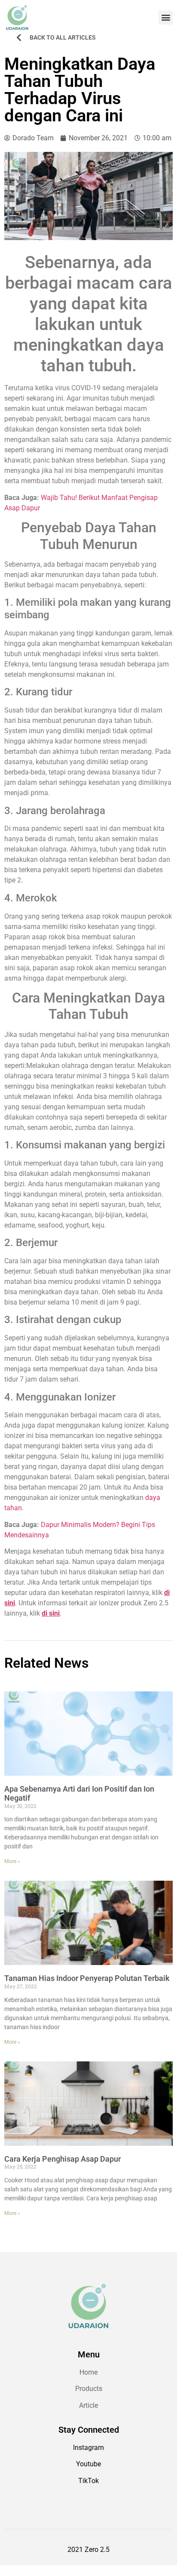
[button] (166, 17)
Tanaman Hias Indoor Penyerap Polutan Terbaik (87, 1978)
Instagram (88, 2448)
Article (88, 2405)
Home (88, 2372)
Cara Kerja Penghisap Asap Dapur (63, 2159)
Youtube (88, 2464)
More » (12, 1861)
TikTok (88, 2481)
